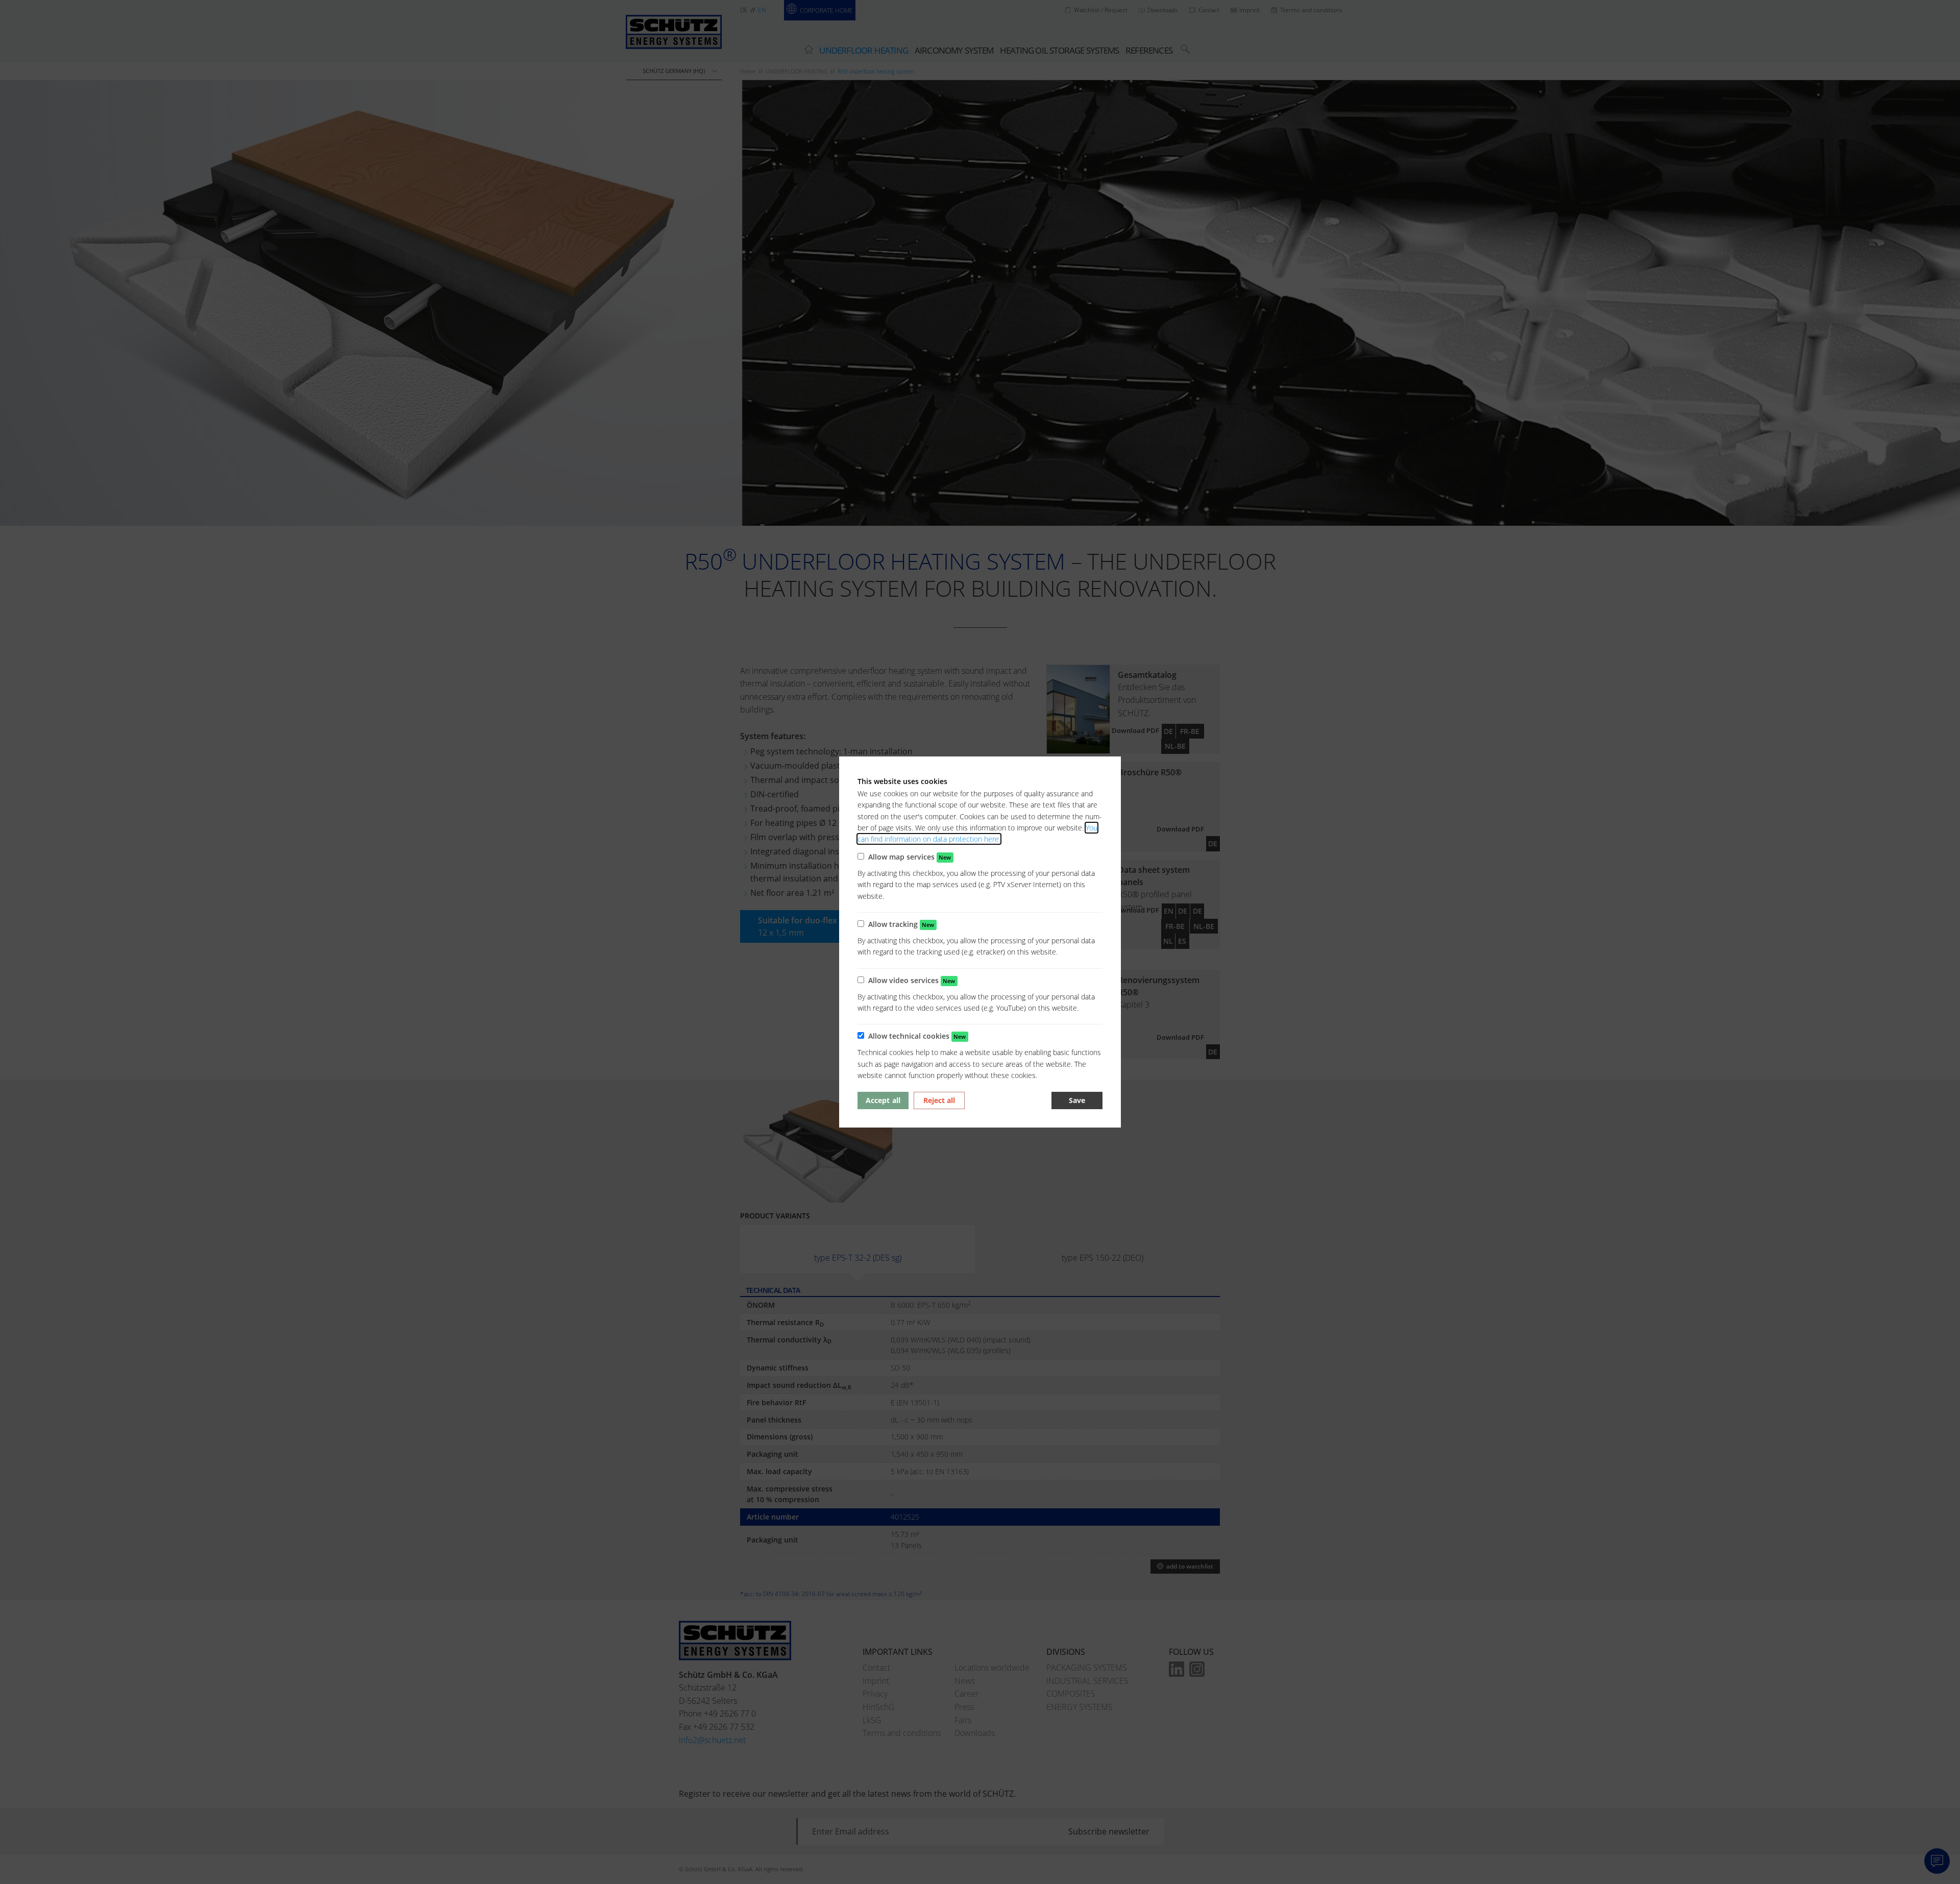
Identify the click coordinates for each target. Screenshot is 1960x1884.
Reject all (939, 1100)
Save (1077, 1100)
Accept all (883, 1100)
